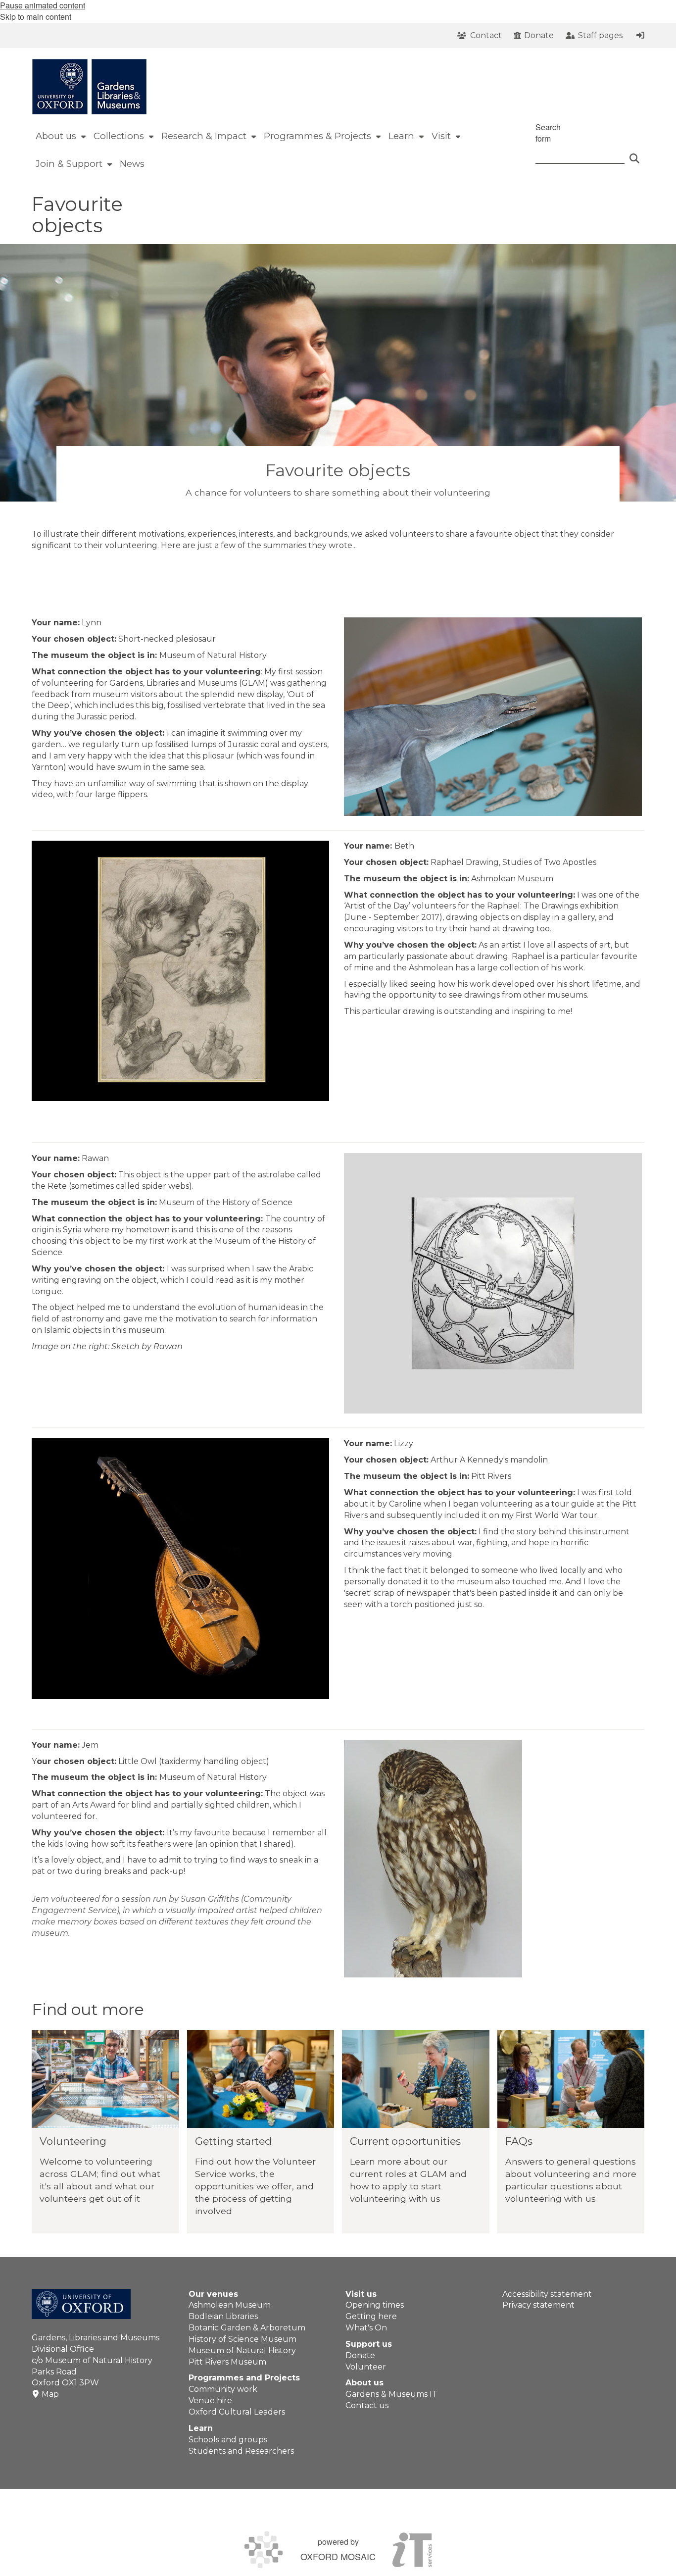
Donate (360, 2355)
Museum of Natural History (242, 2350)
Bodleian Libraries (223, 2316)
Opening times (375, 2305)
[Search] (634, 154)
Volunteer (366, 2367)
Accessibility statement (547, 2294)
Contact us (367, 2405)
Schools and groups (228, 2440)
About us (364, 2383)
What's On (366, 2328)
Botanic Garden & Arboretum (247, 2328)
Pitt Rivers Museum (227, 2362)
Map (50, 2394)
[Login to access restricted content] (640, 35)
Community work (223, 2389)
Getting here (371, 2316)
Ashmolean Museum (230, 2305)
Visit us (361, 2294)
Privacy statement (538, 2305)
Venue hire (210, 2400)
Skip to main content (36, 17)
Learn (201, 2428)
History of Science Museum (242, 2339)
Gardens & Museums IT (391, 2394)
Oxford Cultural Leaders (237, 2412)
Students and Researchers (241, 2451)
